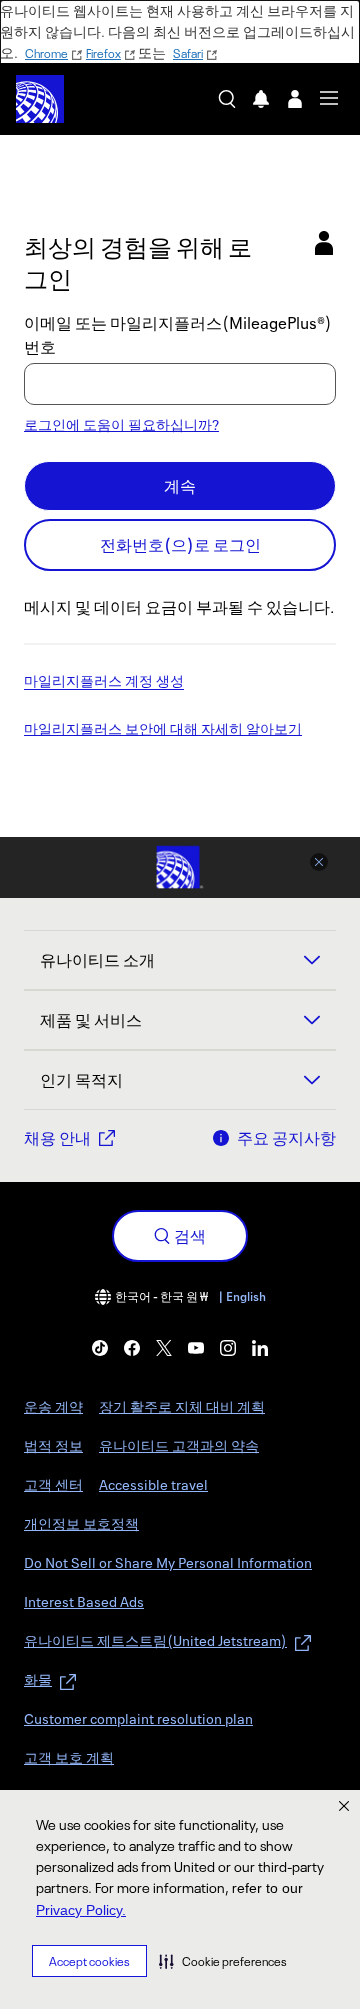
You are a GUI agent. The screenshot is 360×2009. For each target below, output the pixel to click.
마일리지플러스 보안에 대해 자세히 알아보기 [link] (163, 730)
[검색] (227, 99)
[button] (223, 1961)
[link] (100, 1348)
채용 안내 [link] (57, 1138)
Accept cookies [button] (89, 1961)
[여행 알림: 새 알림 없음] (261, 99)
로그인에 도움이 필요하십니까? (121, 424)
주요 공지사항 (286, 1138)
